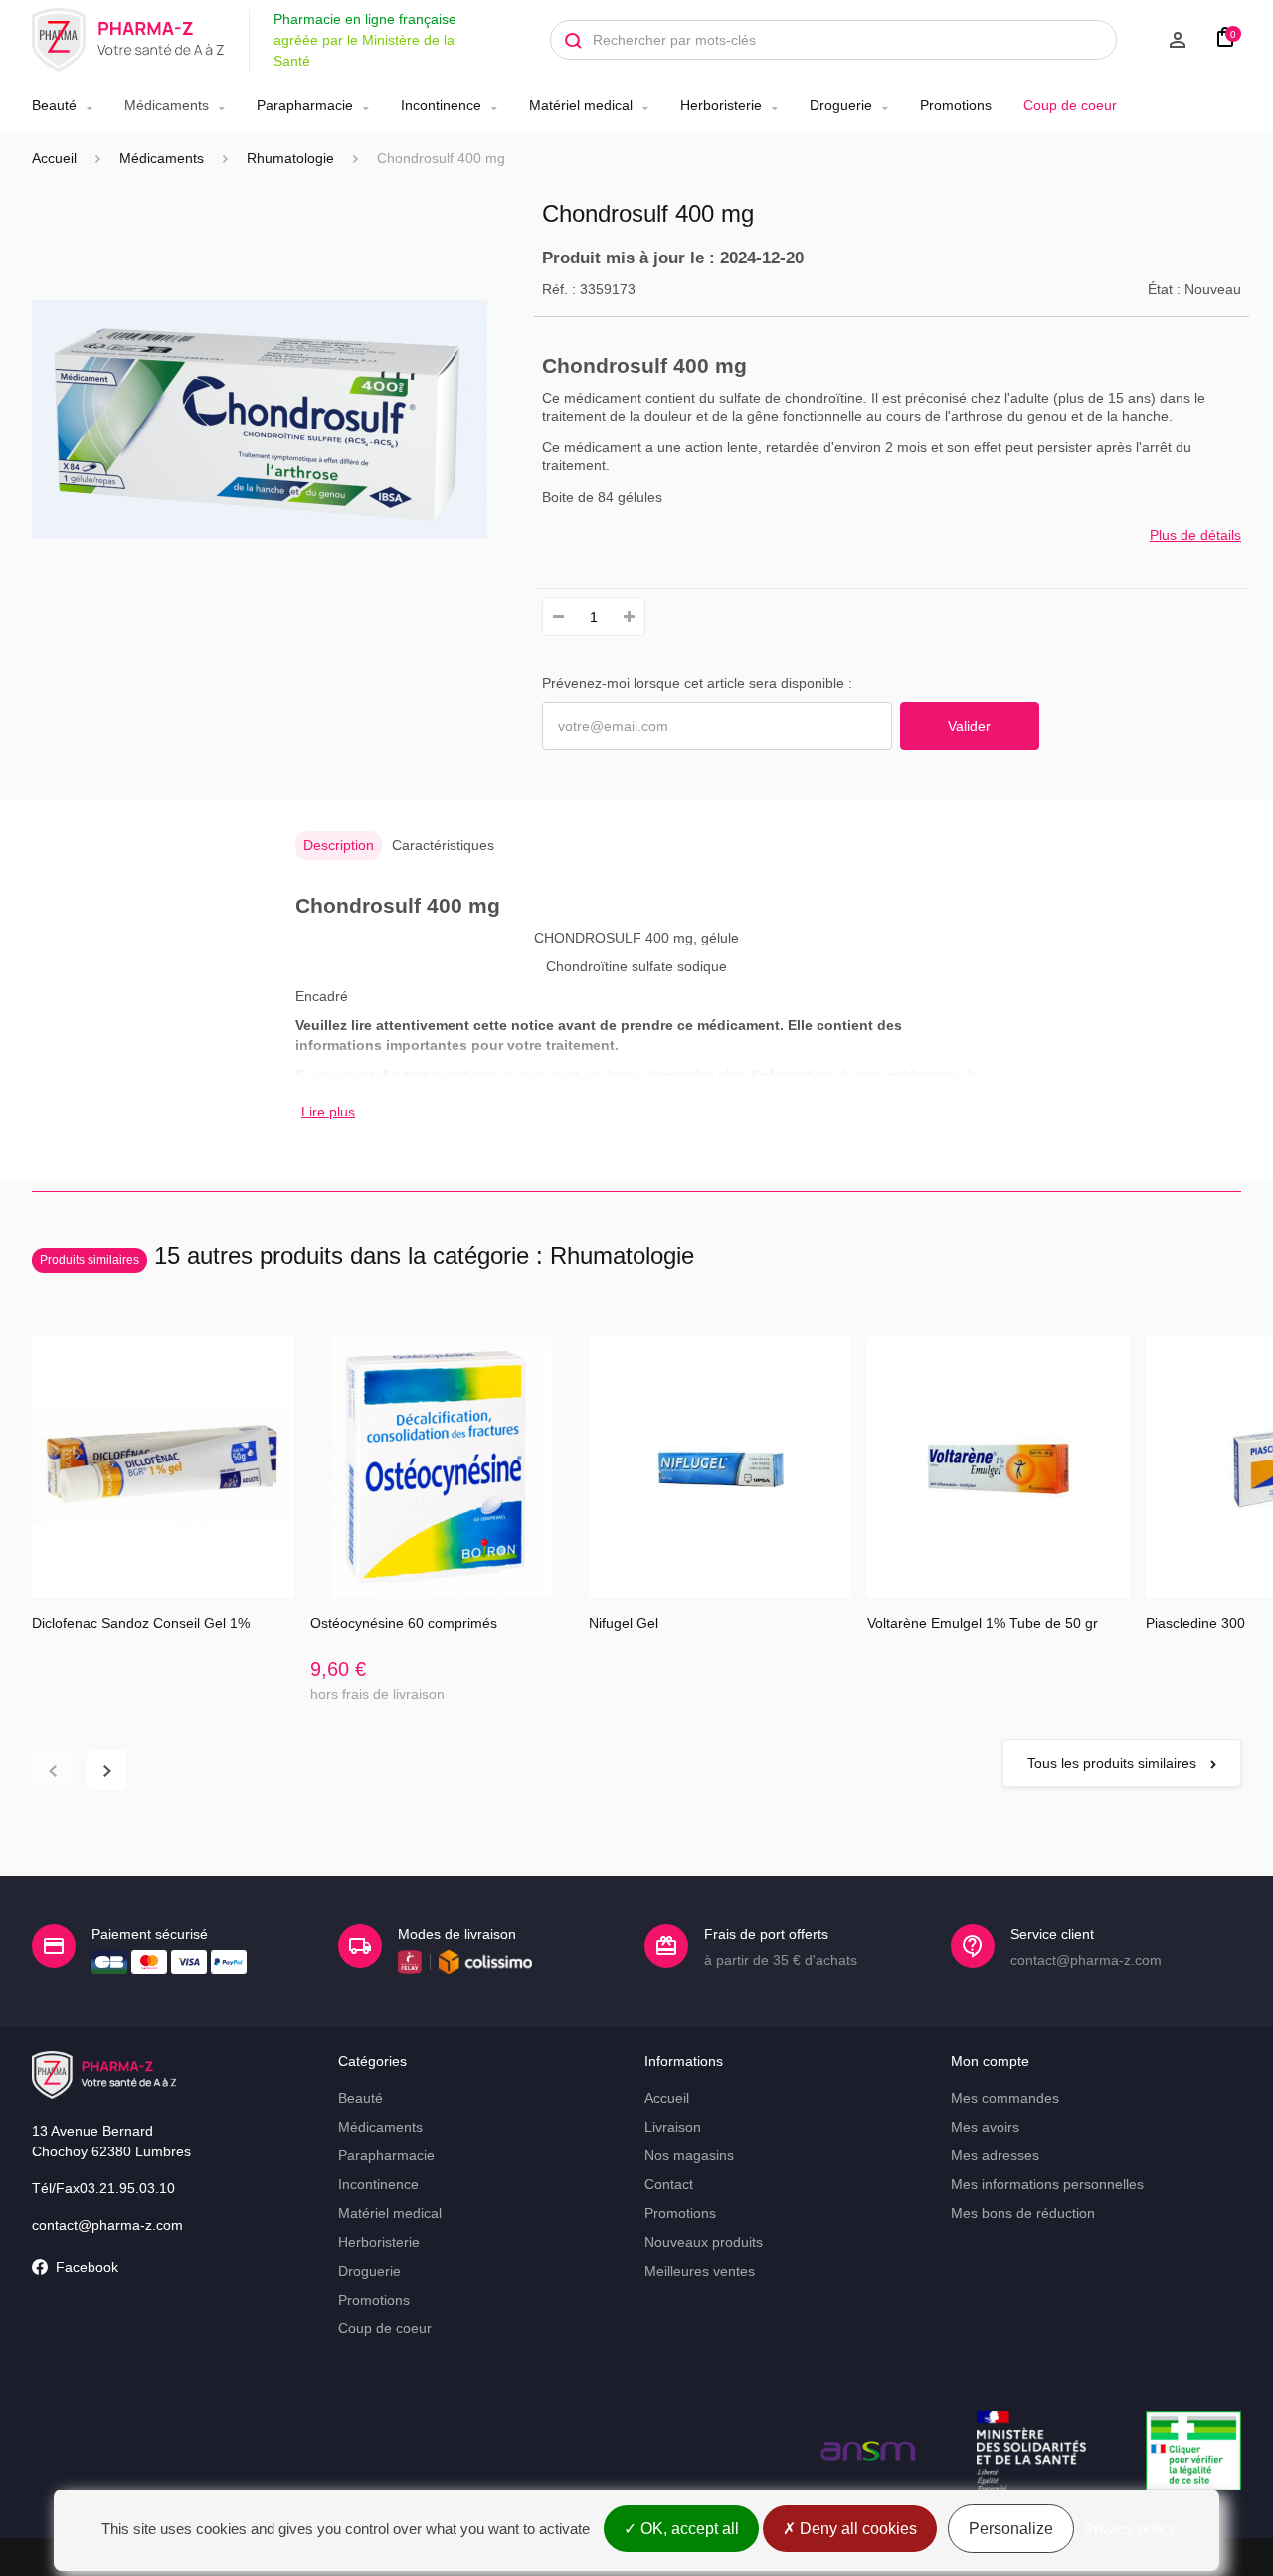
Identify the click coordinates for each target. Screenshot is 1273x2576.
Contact (669, 2184)
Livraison (673, 2127)
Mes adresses (995, 2155)
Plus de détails (1195, 535)
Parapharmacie (305, 105)
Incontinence (441, 105)
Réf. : (559, 289)
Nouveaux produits (704, 2242)
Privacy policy (1130, 2529)
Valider (969, 726)
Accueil (54, 158)
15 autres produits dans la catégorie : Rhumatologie (367, 1255)
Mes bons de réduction (1023, 2213)
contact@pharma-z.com (107, 2225)
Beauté (54, 105)
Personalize (1011, 2529)
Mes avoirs (985, 2127)
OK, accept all (688, 2529)
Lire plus (328, 1112)
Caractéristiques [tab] (443, 845)
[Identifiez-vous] (1162, 40)
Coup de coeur (1070, 105)
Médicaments (167, 105)
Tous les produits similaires (1114, 1763)
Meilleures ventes (700, 2271)
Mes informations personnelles (1047, 2184)
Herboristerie (721, 105)
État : (1164, 289)
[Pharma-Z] (128, 40)
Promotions (956, 105)
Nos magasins (689, 2155)
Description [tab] (339, 845)
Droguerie (841, 105)
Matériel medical (581, 105)
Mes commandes (1005, 2098)
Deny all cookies (856, 2529)
